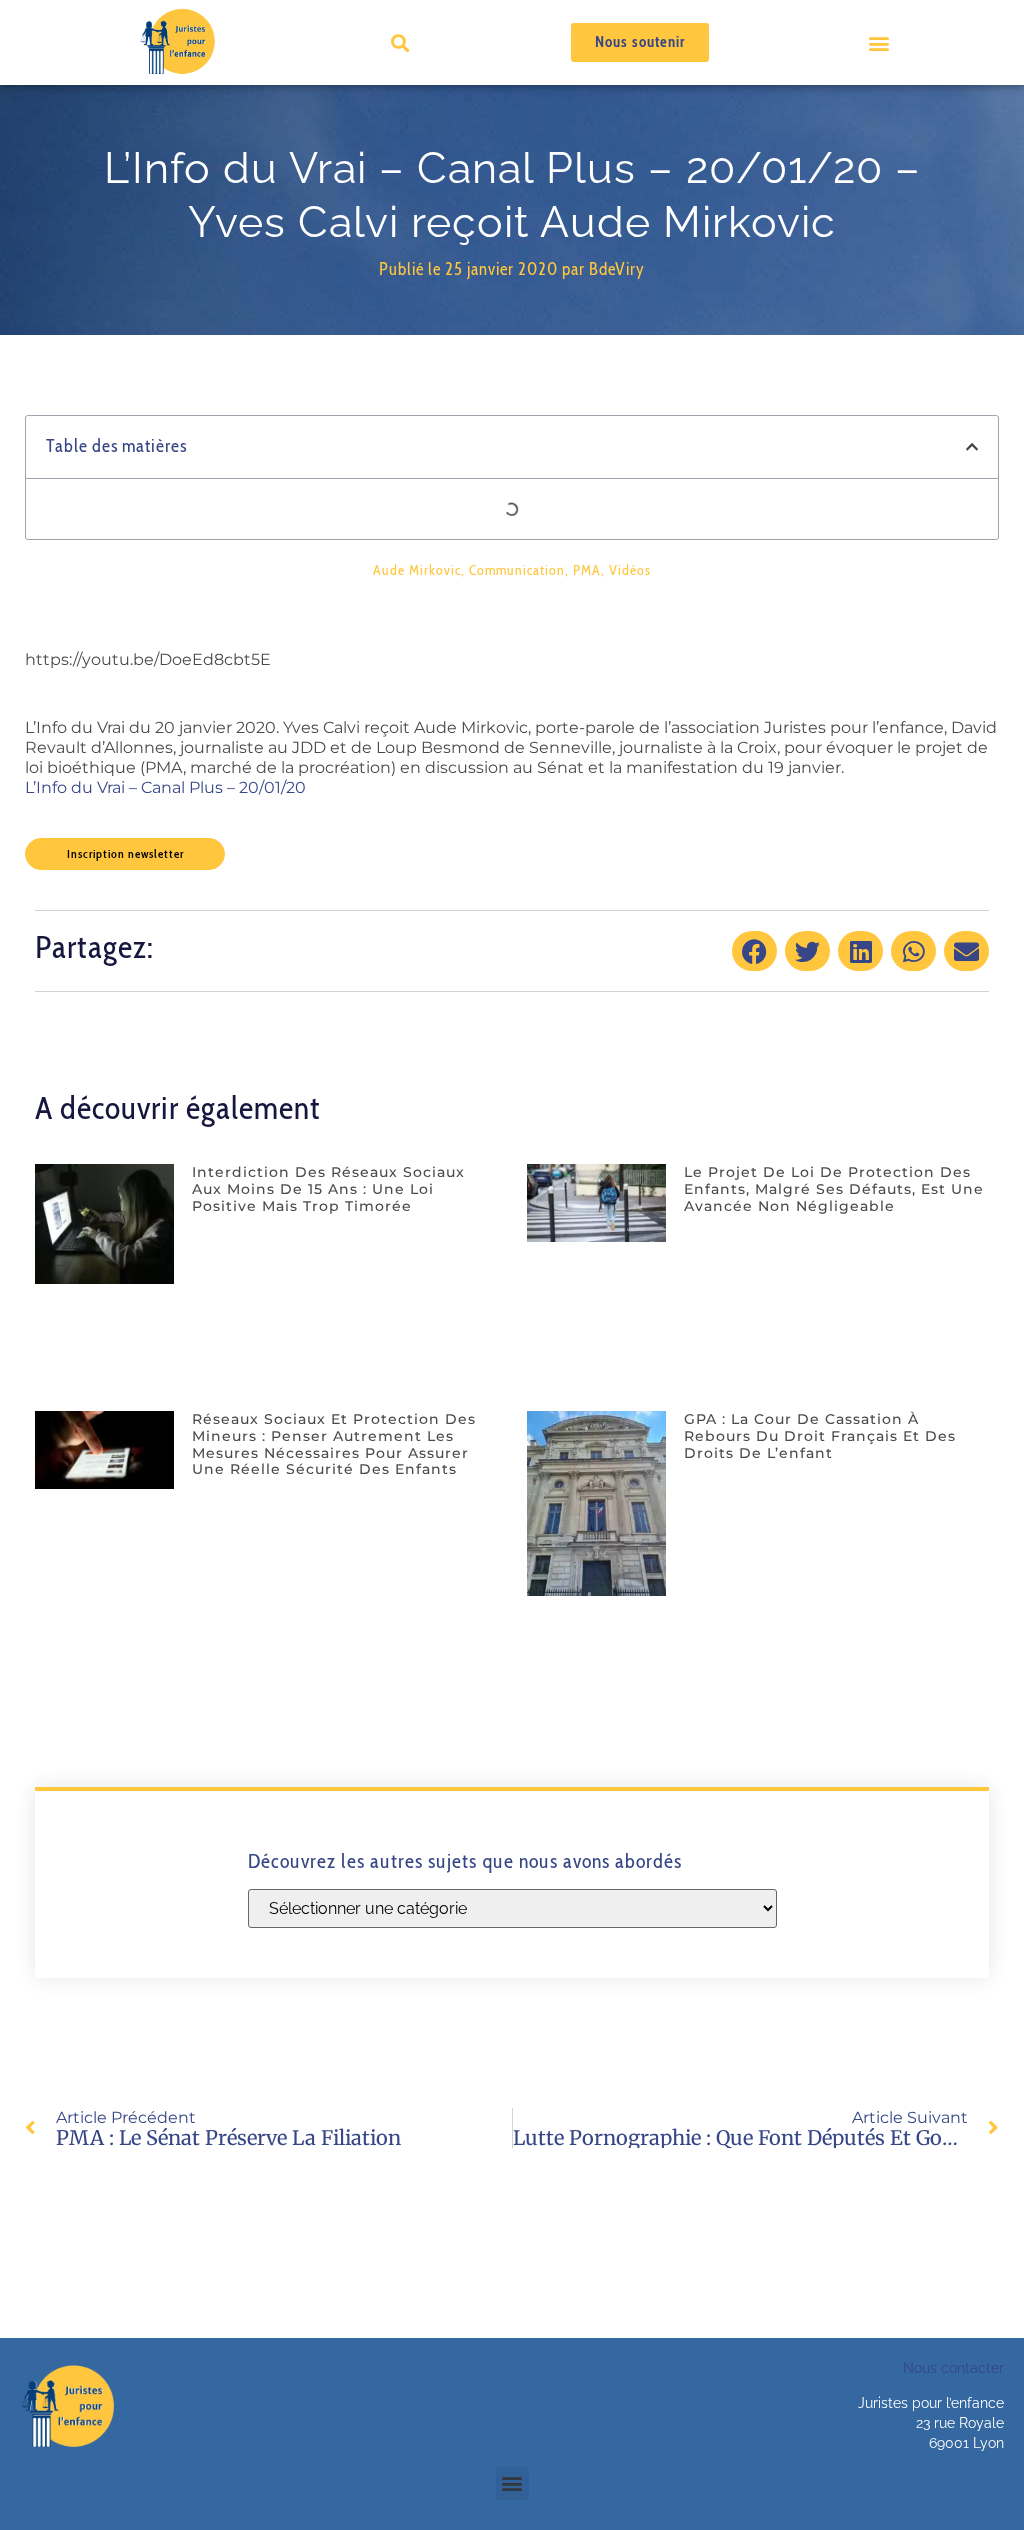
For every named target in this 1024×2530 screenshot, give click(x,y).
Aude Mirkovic (417, 570)
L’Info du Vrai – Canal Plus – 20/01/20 (165, 787)
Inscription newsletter (125, 853)
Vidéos (630, 570)
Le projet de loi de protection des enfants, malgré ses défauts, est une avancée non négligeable (834, 1189)
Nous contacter (953, 2368)
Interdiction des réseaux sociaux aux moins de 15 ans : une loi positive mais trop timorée (328, 1189)
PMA (587, 570)
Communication (517, 570)
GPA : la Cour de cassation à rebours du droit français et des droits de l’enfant (820, 1436)
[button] (879, 42)
